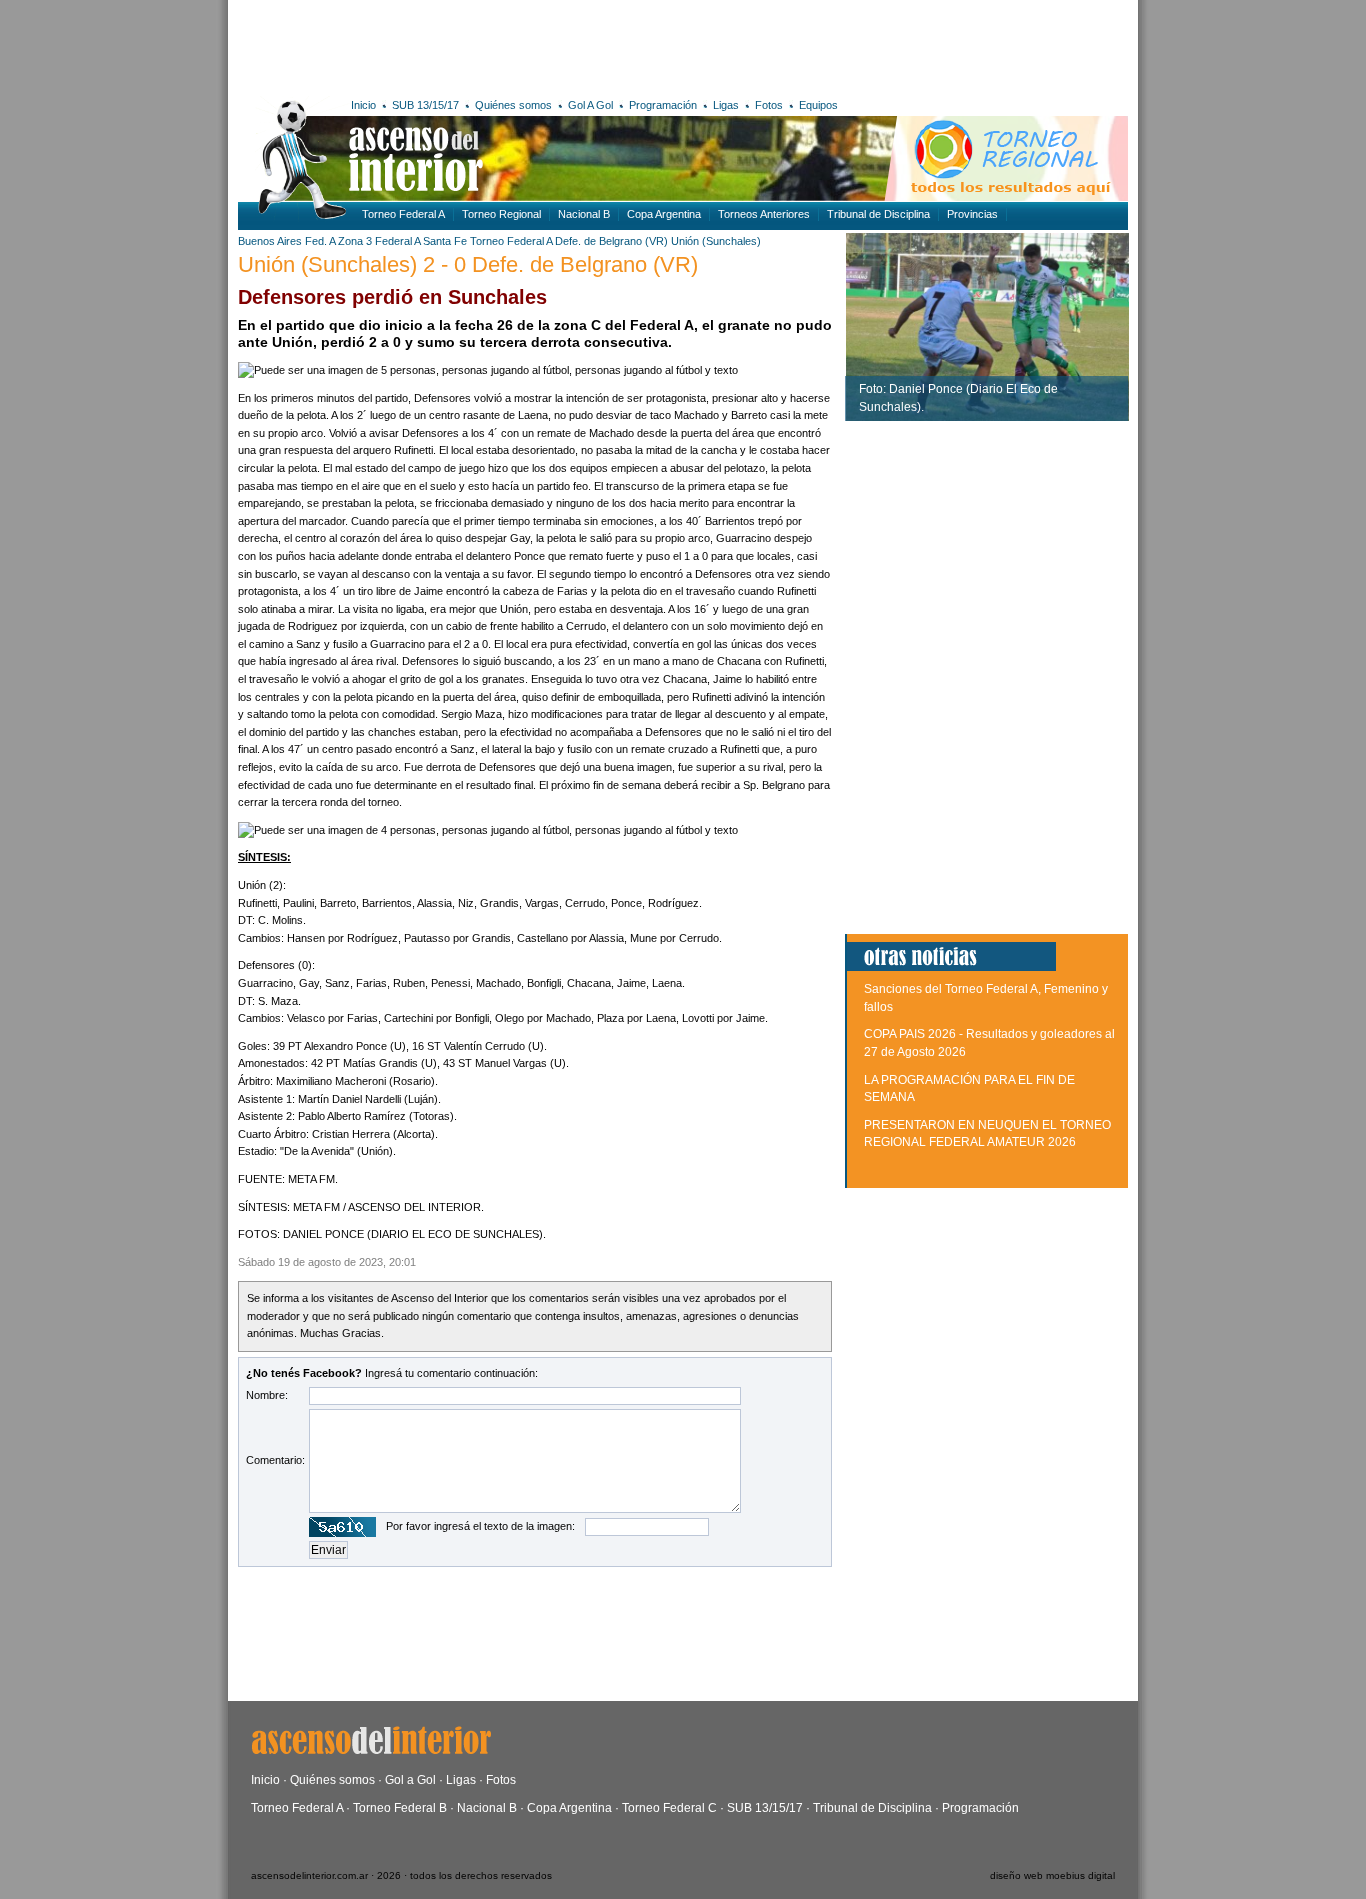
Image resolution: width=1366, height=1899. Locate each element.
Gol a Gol (410, 1780)
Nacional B (584, 214)
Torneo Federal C (669, 1808)
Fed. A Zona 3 (338, 241)
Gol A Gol (590, 105)
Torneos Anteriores (764, 214)
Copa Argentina (664, 214)
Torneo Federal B (400, 1808)
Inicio (363, 105)
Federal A (397, 241)
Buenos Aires (270, 241)
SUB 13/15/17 (425, 105)
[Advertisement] (530, 45)
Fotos (769, 105)
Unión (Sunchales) (716, 241)
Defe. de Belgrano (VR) (611, 241)
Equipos (818, 105)
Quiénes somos (513, 105)
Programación (663, 105)
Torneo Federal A (403, 214)
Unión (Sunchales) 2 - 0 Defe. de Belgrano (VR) (468, 264)
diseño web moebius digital (1052, 1875)
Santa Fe (445, 241)
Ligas (726, 105)
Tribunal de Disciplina (878, 214)
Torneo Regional (501, 214)
